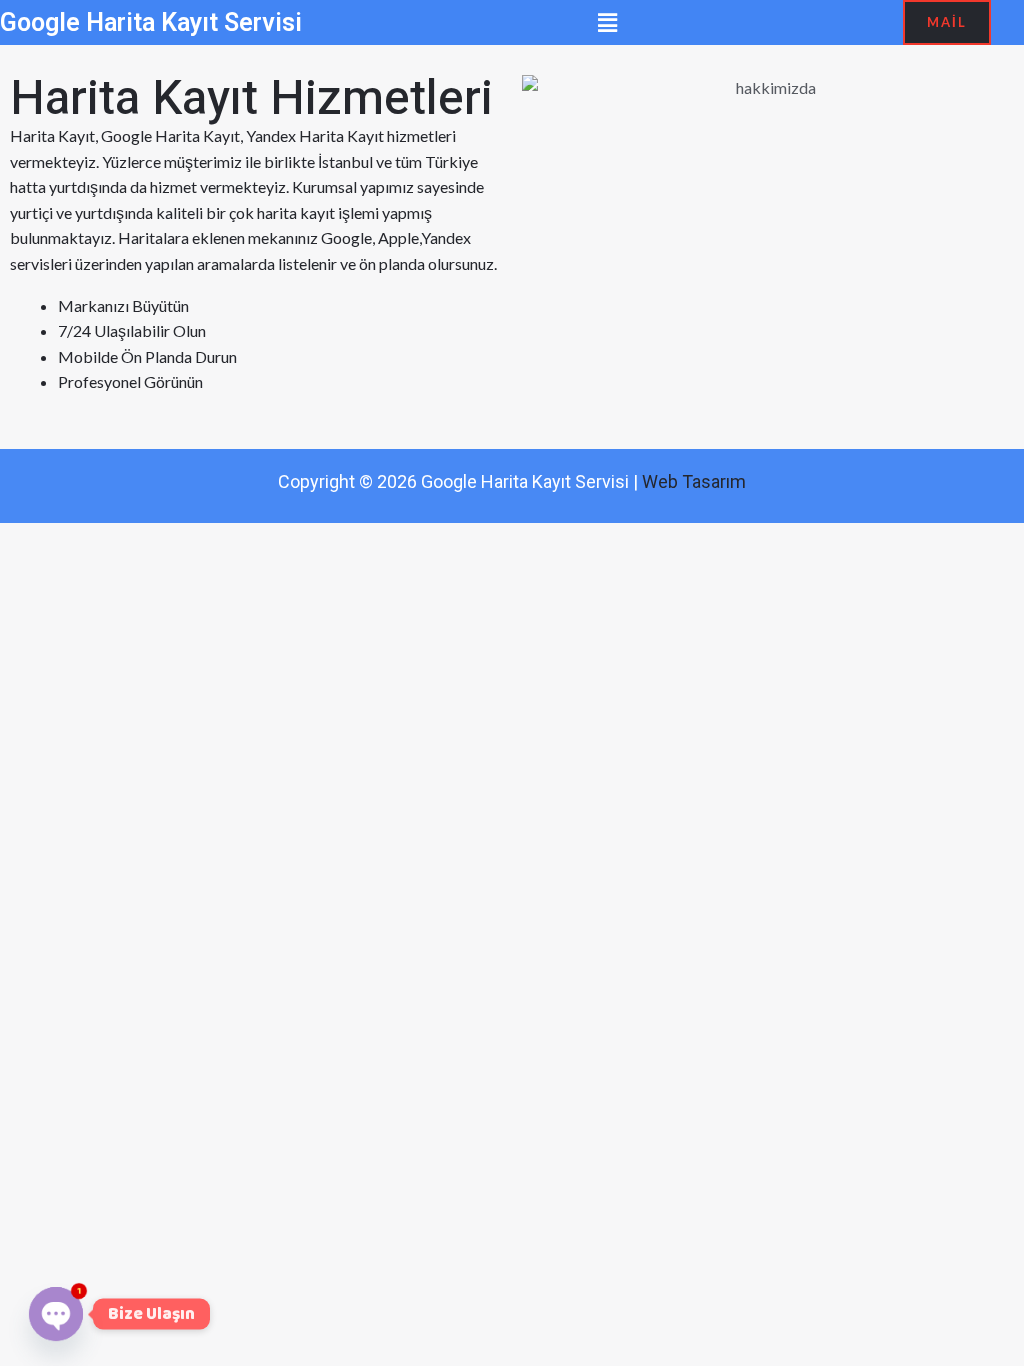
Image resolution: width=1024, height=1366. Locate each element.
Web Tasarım (694, 481)
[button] (608, 22)
